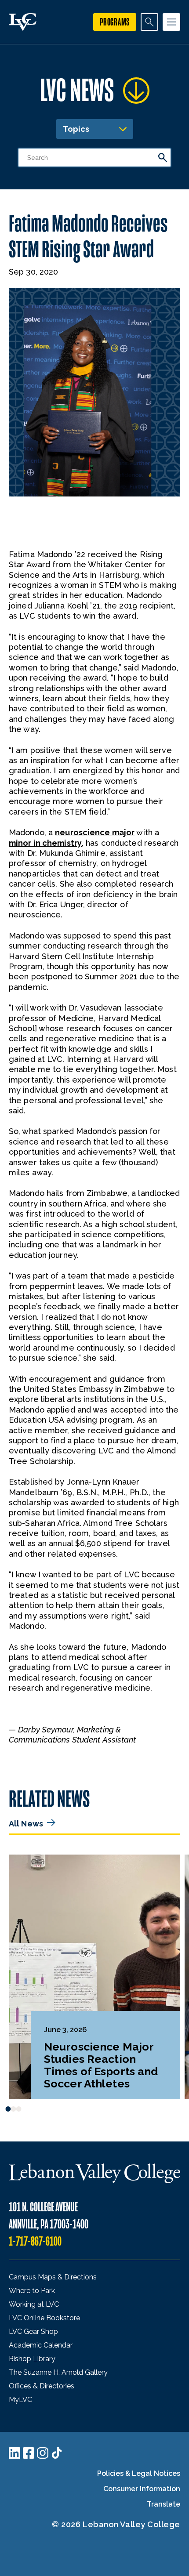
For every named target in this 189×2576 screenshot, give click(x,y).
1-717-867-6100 (35, 2241)
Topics (76, 129)
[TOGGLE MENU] (171, 22)
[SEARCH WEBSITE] (149, 22)
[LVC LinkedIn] (15, 2453)
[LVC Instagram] (43, 2453)
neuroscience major (95, 832)
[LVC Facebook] (29, 2453)
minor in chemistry (45, 843)
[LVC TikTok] (57, 2453)
